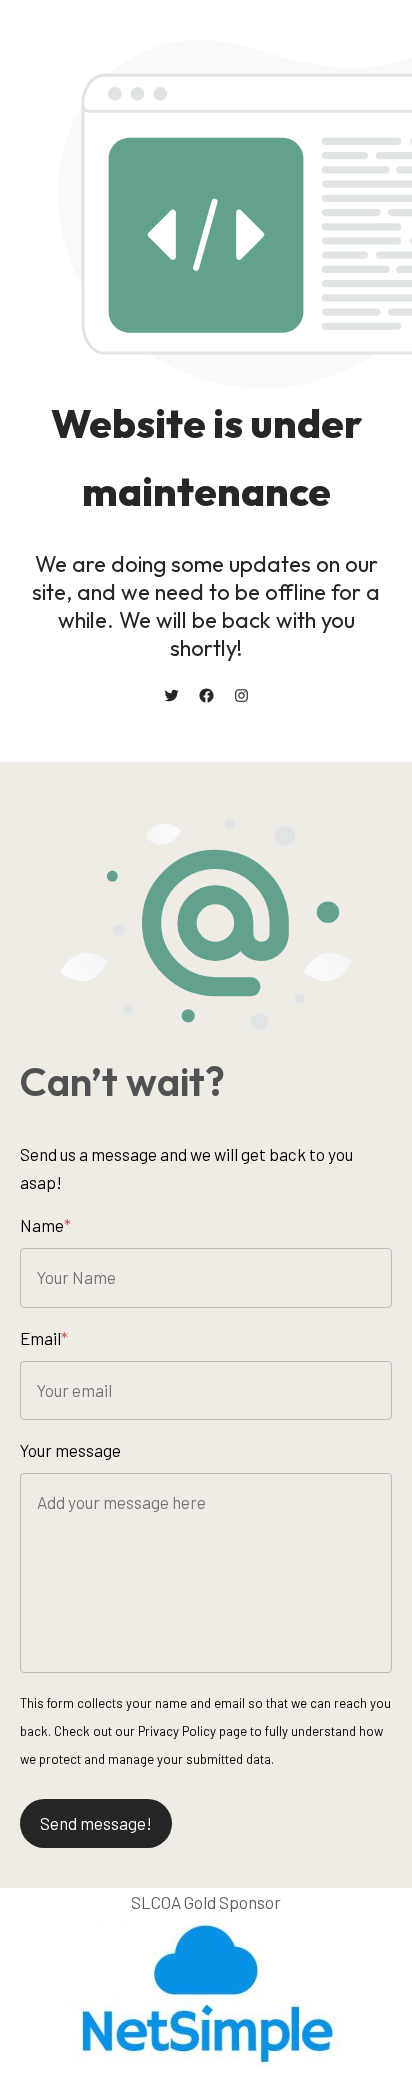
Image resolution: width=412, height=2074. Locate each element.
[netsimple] (206, 2059)
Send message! (96, 1823)
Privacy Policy (177, 1731)
